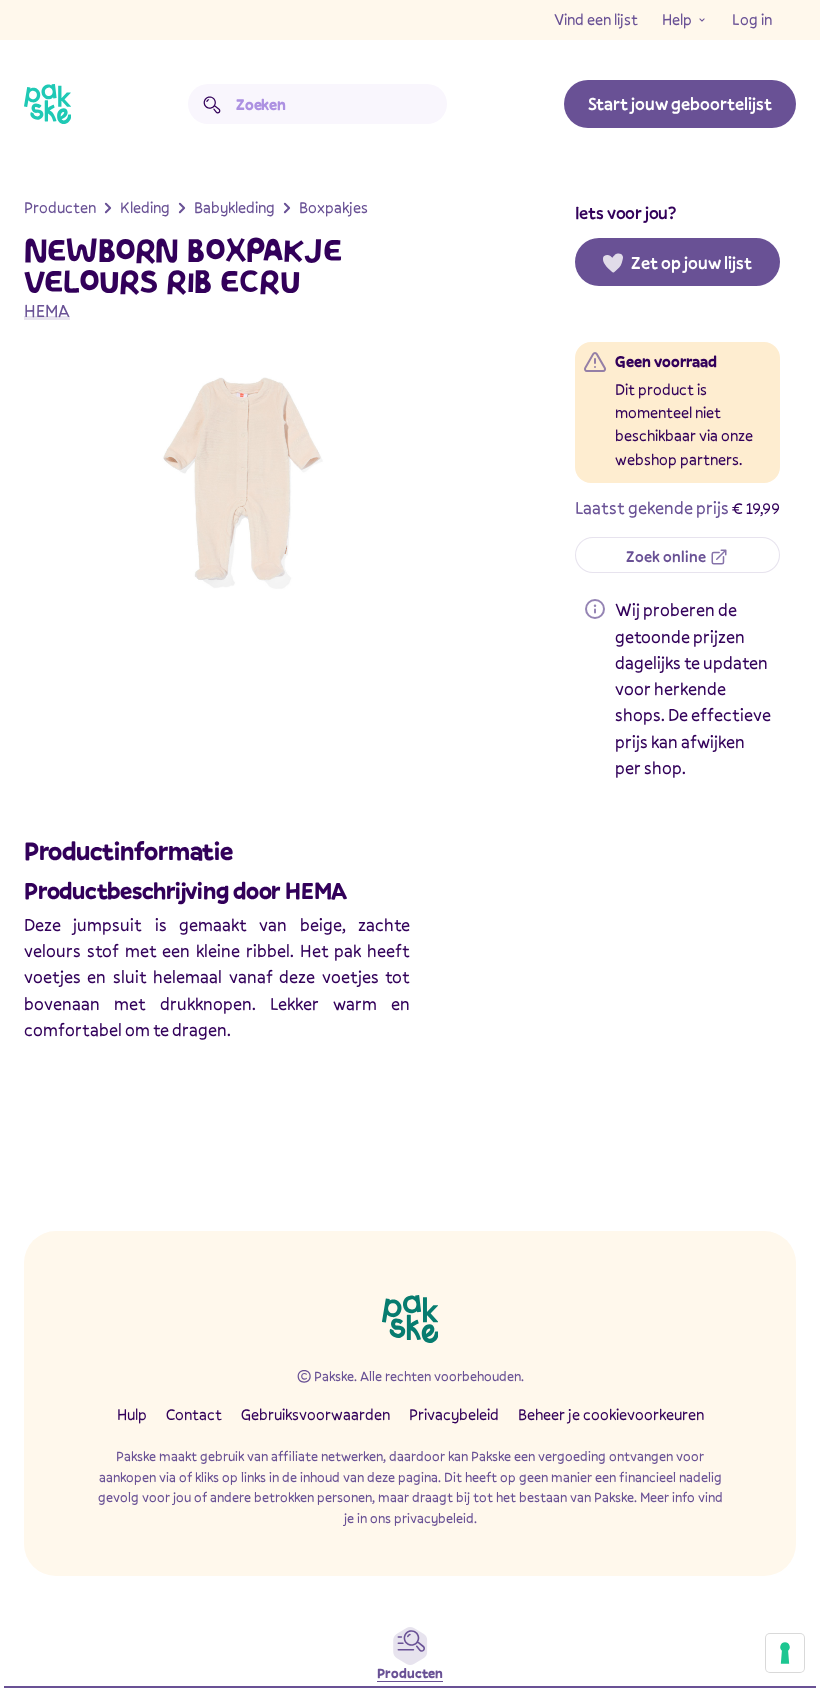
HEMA (47, 310)
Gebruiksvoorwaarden (315, 1414)
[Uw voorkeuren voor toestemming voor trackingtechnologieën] (785, 1653)
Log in (752, 19)
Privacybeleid (454, 1414)
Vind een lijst (596, 19)
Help (677, 19)
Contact (194, 1414)
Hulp (132, 1414)
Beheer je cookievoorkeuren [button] (611, 1414)
